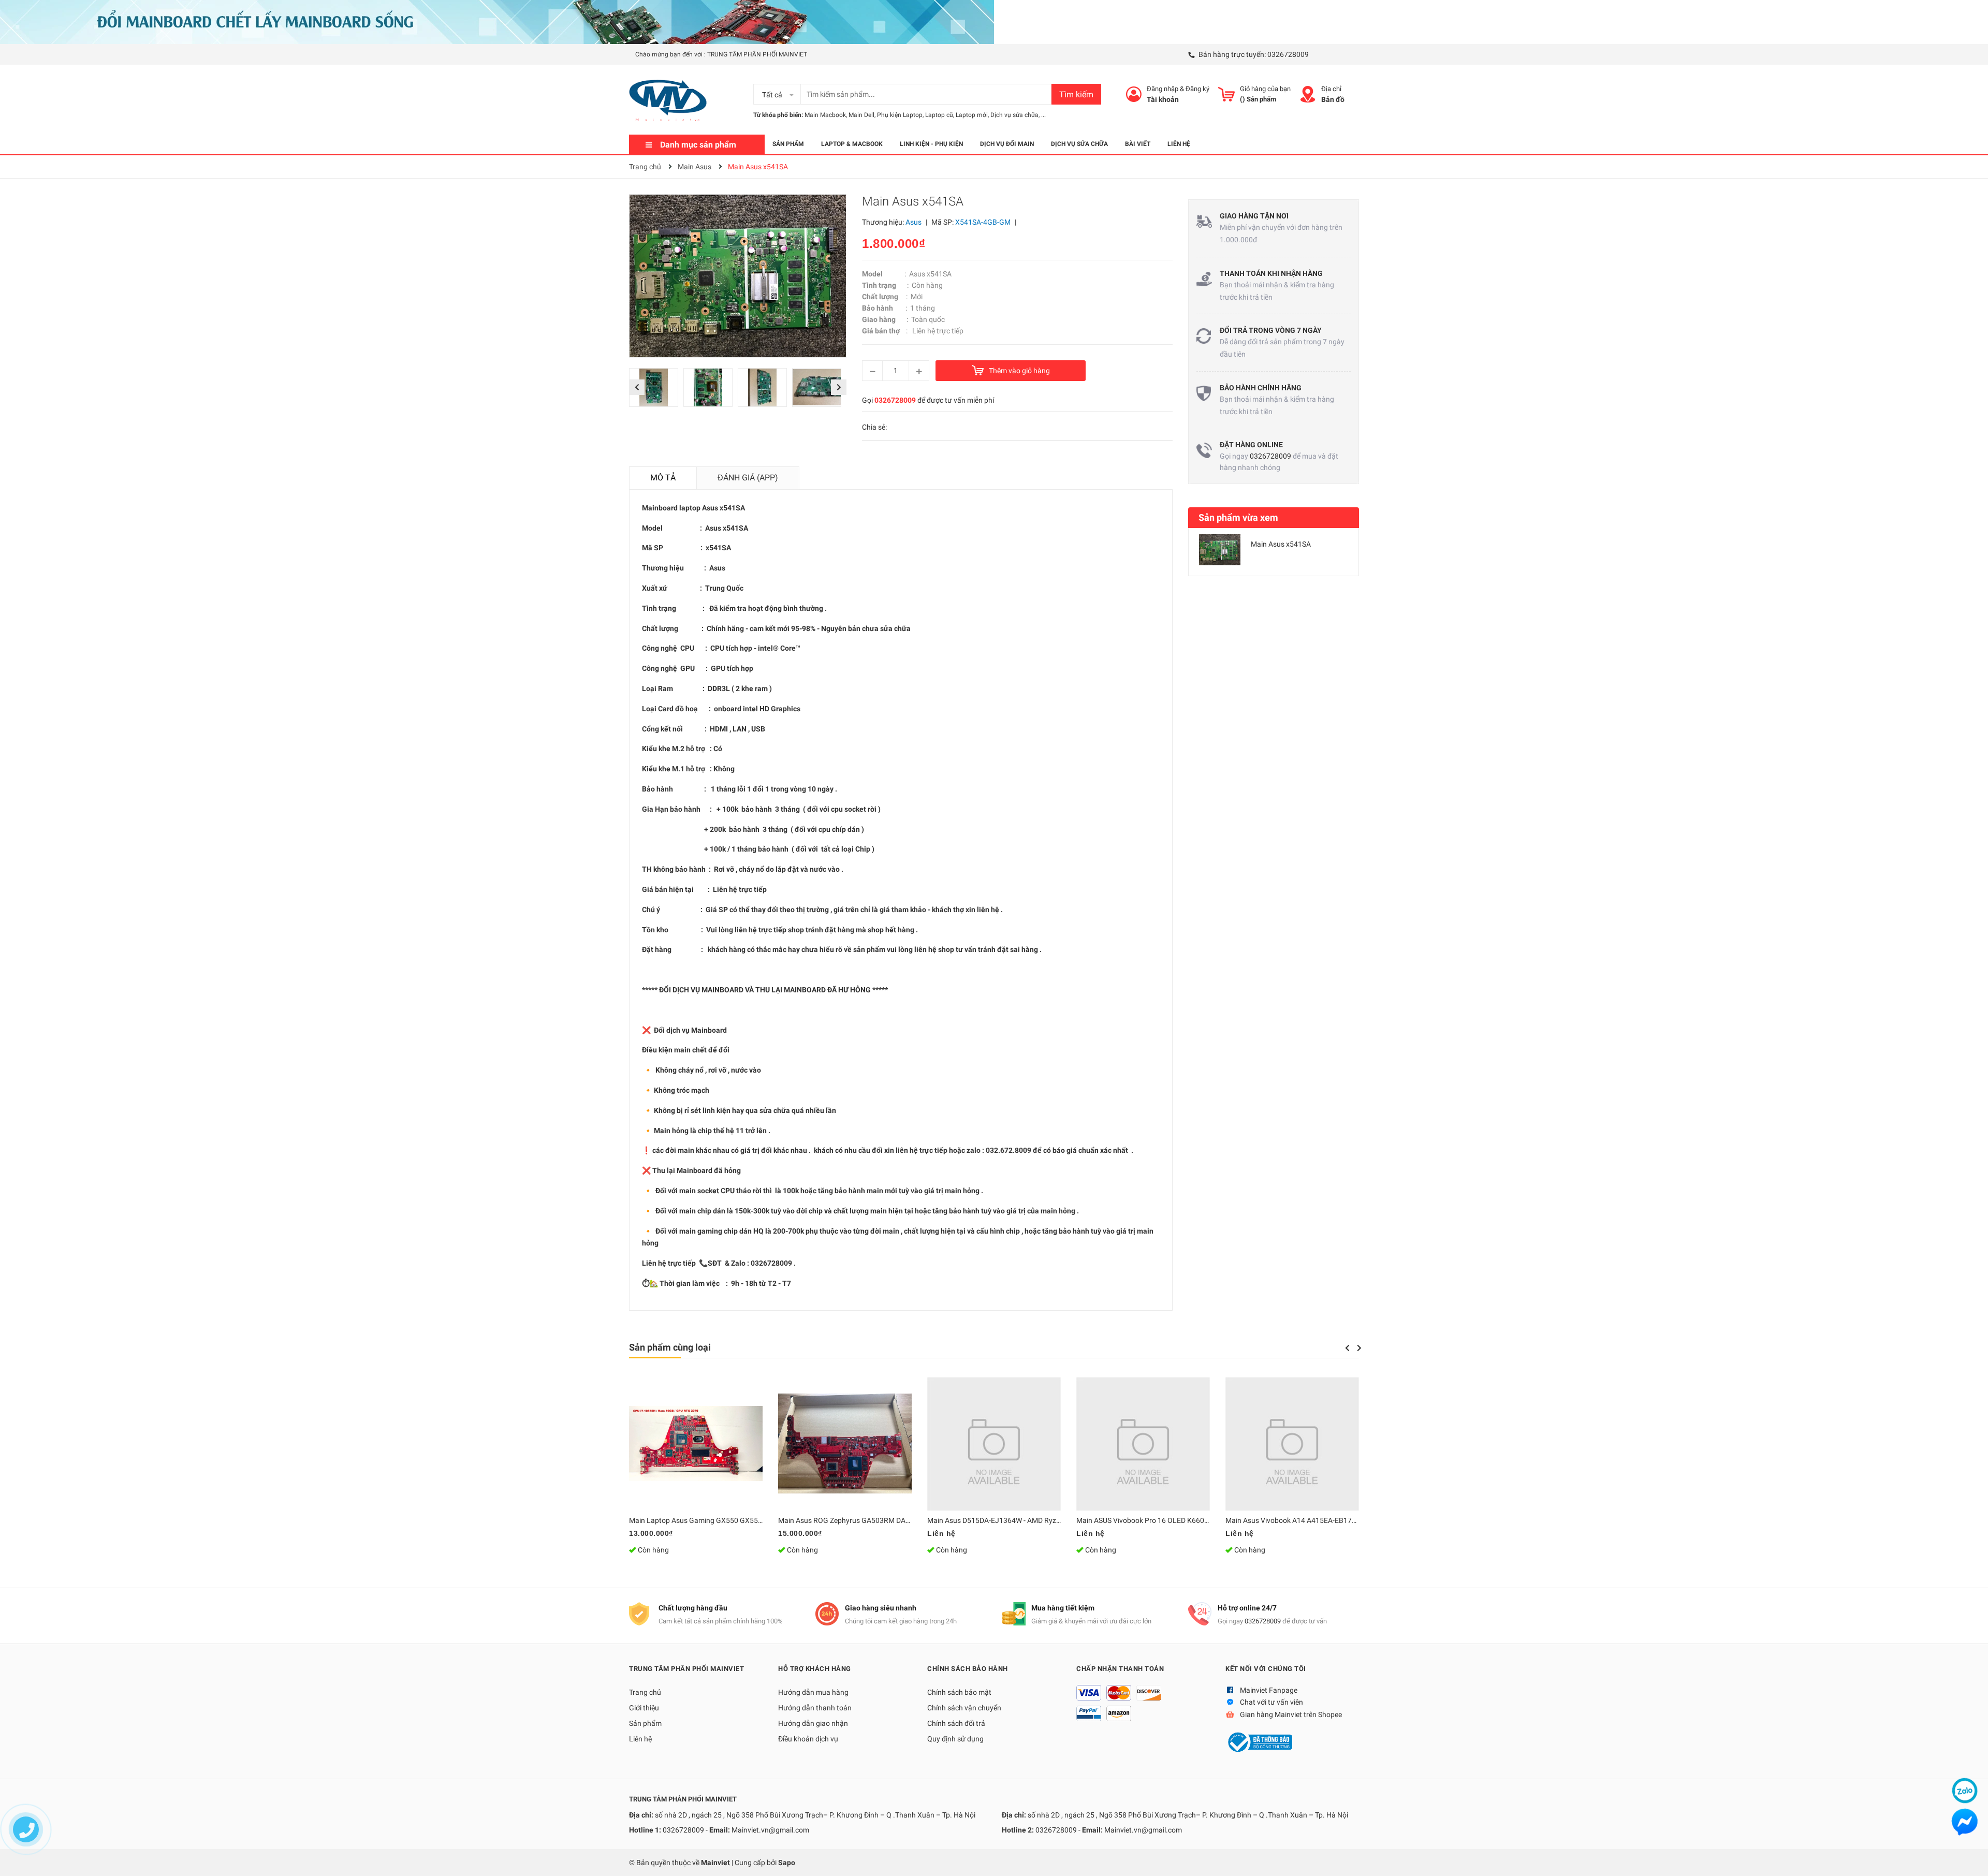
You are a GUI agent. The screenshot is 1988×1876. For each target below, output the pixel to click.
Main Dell (861, 115)
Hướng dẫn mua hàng (813, 1692)
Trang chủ (645, 1692)
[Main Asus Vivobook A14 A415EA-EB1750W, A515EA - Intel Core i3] (1292, 1444)
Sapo (787, 1863)
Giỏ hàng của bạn (1265, 89)
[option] (656, 390)
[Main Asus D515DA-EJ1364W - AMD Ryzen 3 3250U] (994, 1444)
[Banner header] (497, 21)
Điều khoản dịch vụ (808, 1739)
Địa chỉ (1331, 89)
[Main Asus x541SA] (1220, 550)
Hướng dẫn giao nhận (813, 1723)
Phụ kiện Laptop (900, 115)
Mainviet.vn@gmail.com (770, 1830)
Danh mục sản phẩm (698, 145)
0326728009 (1288, 54)
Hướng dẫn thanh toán (815, 1708)
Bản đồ (1333, 99)
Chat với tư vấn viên (1271, 1702)
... (1043, 115)
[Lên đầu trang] (1970, 1858)
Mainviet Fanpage (1269, 1690)
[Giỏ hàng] (1226, 94)
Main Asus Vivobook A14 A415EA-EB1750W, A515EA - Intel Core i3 (1332, 1520)
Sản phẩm (645, 1723)
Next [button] (839, 387)
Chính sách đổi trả (956, 1723)
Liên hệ (640, 1739)
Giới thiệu (644, 1708)
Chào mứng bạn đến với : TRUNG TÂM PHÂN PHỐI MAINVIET (721, 54)
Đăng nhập (1163, 89)
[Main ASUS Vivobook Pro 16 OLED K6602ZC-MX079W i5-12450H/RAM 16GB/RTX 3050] (1143, 1444)
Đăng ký (1197, 89)
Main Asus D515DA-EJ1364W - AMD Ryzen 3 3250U (1010, 1520)
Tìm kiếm (1076, 94)
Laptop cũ (939, 115)
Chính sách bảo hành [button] (968, 1669)
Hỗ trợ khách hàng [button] (815, 1669)
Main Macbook (825, 115)
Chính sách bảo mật (959, 1692)
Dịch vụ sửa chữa (1014, 115)
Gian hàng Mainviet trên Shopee (1291, 1714)
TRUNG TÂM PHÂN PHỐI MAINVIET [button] (686, 1669)
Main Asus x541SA (1281, 544)
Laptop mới (972, 115)
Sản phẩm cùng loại (670, 1347)
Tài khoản (1163, 99)
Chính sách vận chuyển (964, 1708)
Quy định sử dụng (955, 1739)
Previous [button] (637, 387)
